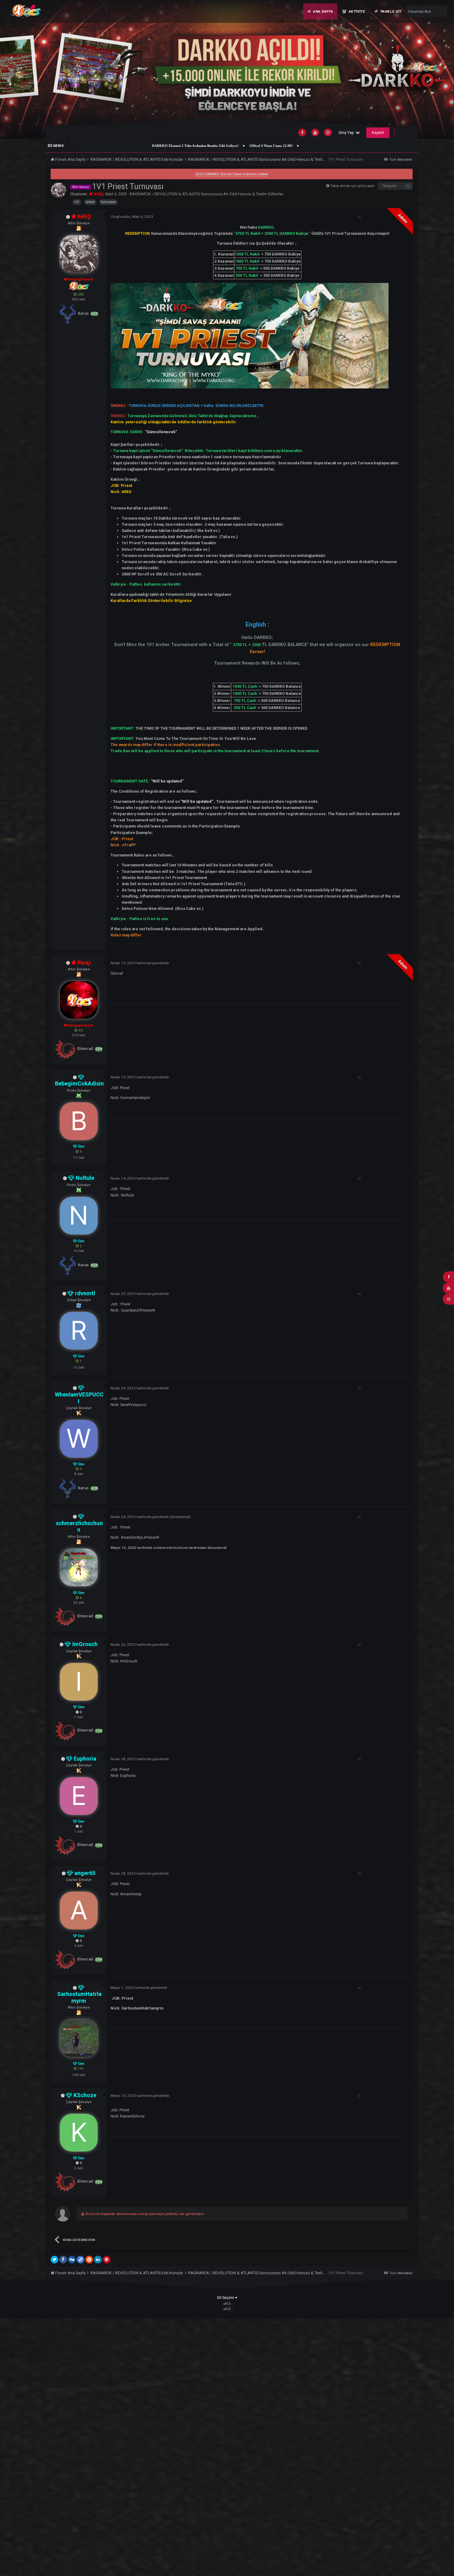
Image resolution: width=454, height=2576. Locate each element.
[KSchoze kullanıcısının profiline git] (79, 2133)
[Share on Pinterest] (107, 2260)
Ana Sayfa (322, 11)
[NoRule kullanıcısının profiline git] (79, 1216)
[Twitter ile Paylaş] (55, 2260)
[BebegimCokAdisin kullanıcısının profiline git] (79, 1121)
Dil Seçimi (226, 2298)
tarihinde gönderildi (140, 963)
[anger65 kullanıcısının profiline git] (79, 1910)
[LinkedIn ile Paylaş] (98, 2260)
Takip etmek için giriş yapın (352, 186)
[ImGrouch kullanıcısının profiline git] (79, 1682)
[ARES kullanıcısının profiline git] (59, 190)
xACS (227, 2309)
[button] (435, 69)
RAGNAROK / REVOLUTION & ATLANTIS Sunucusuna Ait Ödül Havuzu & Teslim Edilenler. (207, 194)
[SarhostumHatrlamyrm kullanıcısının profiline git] (79, 2038)
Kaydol (378, 133)
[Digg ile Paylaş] (72, 2260)
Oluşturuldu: (132, 217)
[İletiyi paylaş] (359, 217)
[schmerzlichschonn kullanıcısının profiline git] (79, 1567)
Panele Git (391, 11)
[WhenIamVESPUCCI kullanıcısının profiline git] (79, 1439)
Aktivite (356, 11)
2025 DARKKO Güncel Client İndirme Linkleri (232, 174)
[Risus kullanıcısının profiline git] (79, 1000)
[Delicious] (80, 2260)
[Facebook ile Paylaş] (63, 2260)
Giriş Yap (347, 133)
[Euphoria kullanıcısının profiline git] (79, 1796)
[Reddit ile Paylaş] (89, 2260)
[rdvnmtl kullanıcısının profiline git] (79, 1331)
